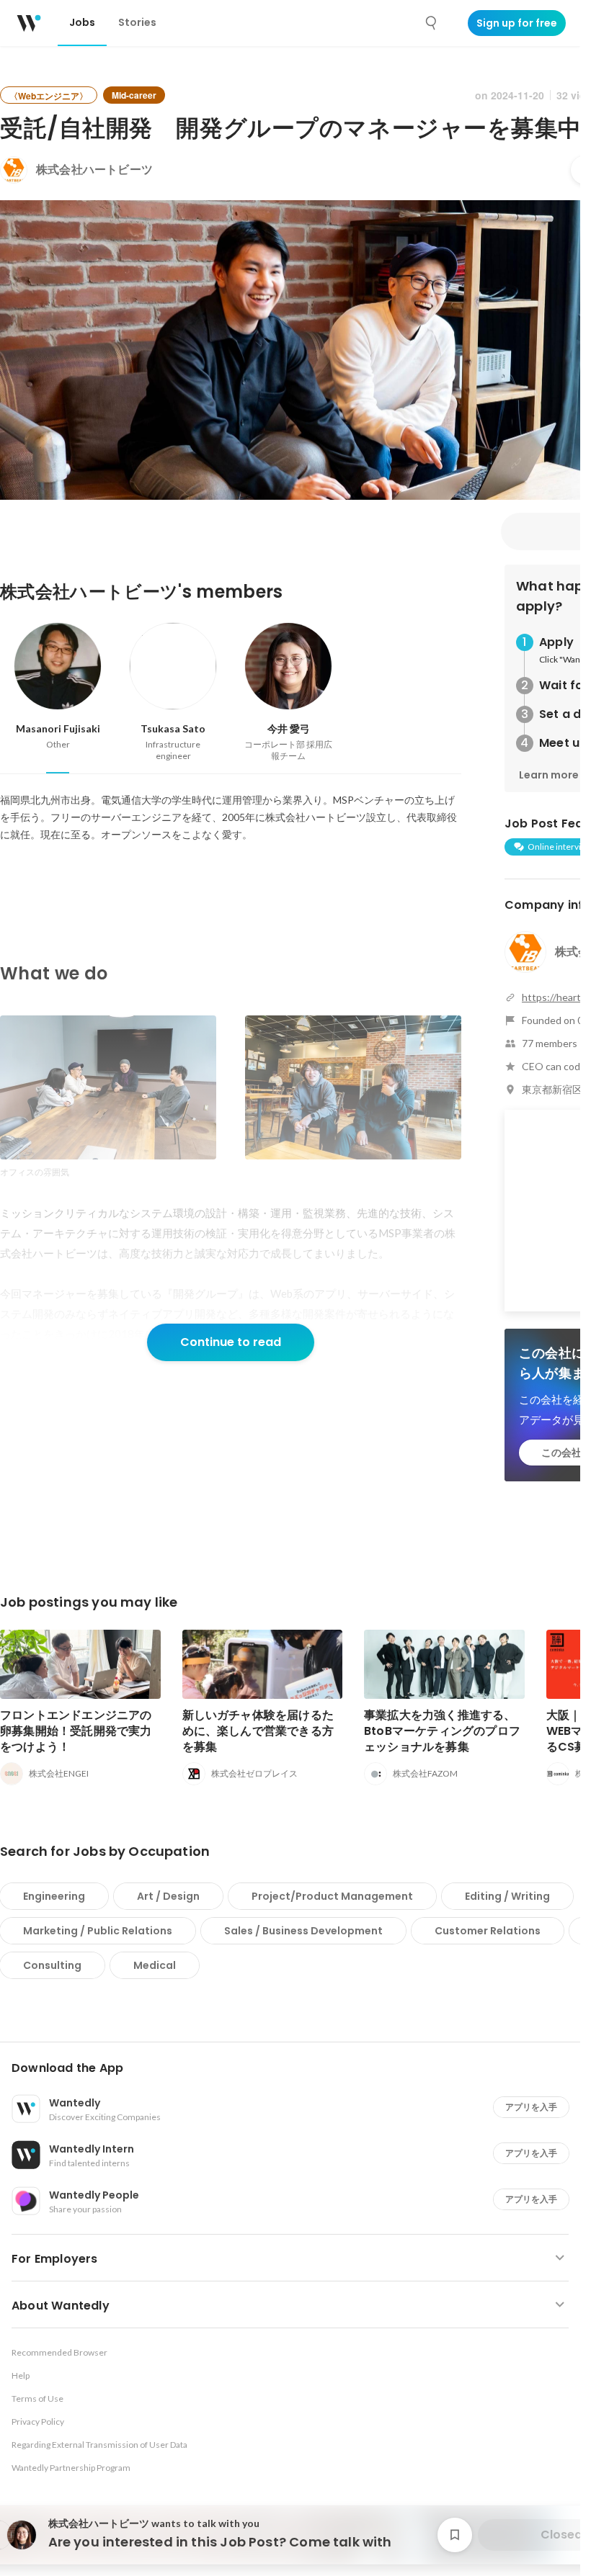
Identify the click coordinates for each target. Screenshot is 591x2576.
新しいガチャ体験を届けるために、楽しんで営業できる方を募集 (258, 1731)
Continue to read (231, 1342)
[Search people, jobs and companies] (432, 23)
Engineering (54, 1896)
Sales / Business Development (303, 1931)
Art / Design (168, 1896)
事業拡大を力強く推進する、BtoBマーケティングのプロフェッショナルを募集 (442, 1731)
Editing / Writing (507, 1896)
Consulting (52, 1965)
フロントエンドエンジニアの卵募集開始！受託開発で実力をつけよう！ (76, 1731)
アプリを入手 (531, 2107)
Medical (155, 1965)
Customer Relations (488, 1931)
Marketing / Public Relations (98, 1931)
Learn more (549, 775)
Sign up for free (517, 23)
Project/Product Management (332, 1896)
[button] (296, 2068)
